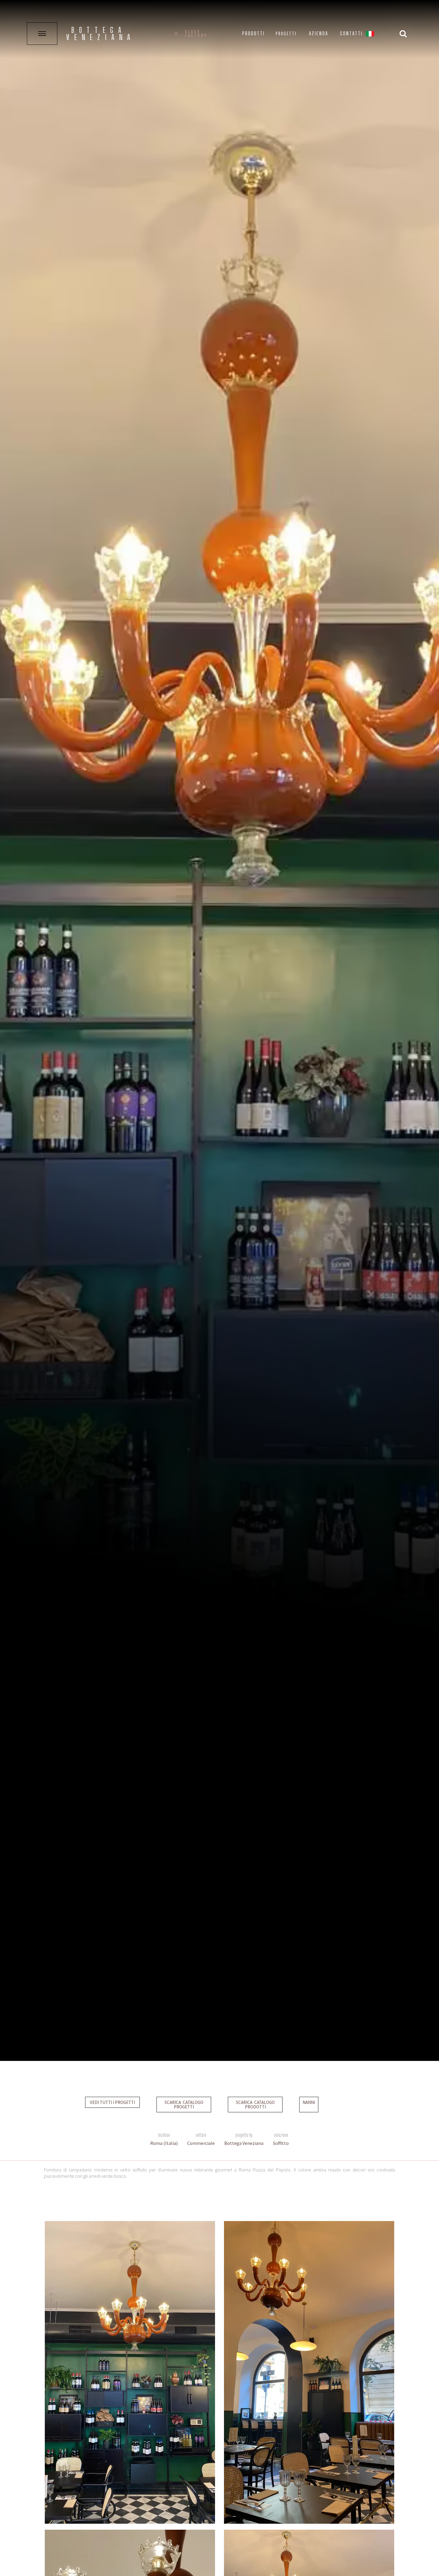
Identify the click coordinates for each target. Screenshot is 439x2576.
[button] (370, 35)
